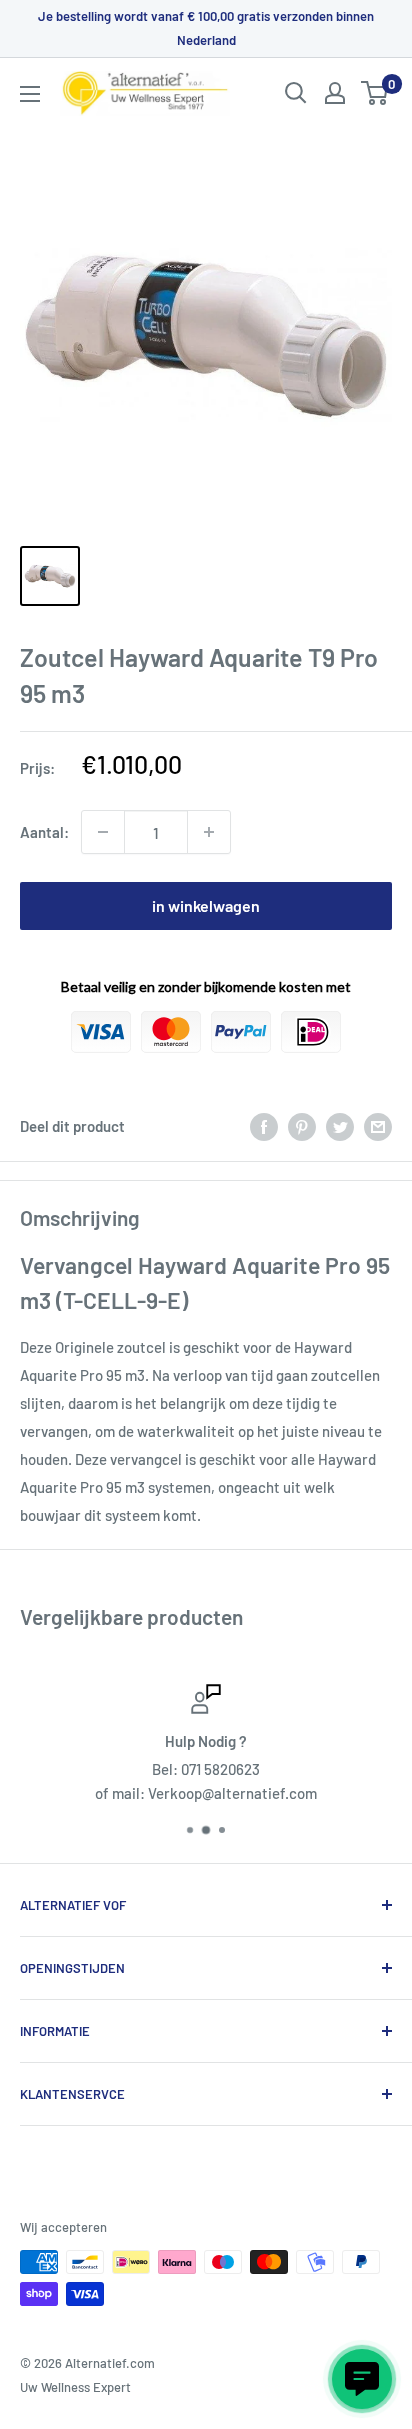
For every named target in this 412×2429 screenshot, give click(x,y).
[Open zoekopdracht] (296, 93)
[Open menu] (30, 94)
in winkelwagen (206, 905)
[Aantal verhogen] (209, 832)
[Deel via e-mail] (378, 1126)
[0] (375, 93)
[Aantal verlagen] (103, 832)
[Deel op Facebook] (264, 1126)
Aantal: (44, 832)
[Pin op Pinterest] (302, 1126)
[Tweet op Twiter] (340, 1126)
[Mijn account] (335, 93)
